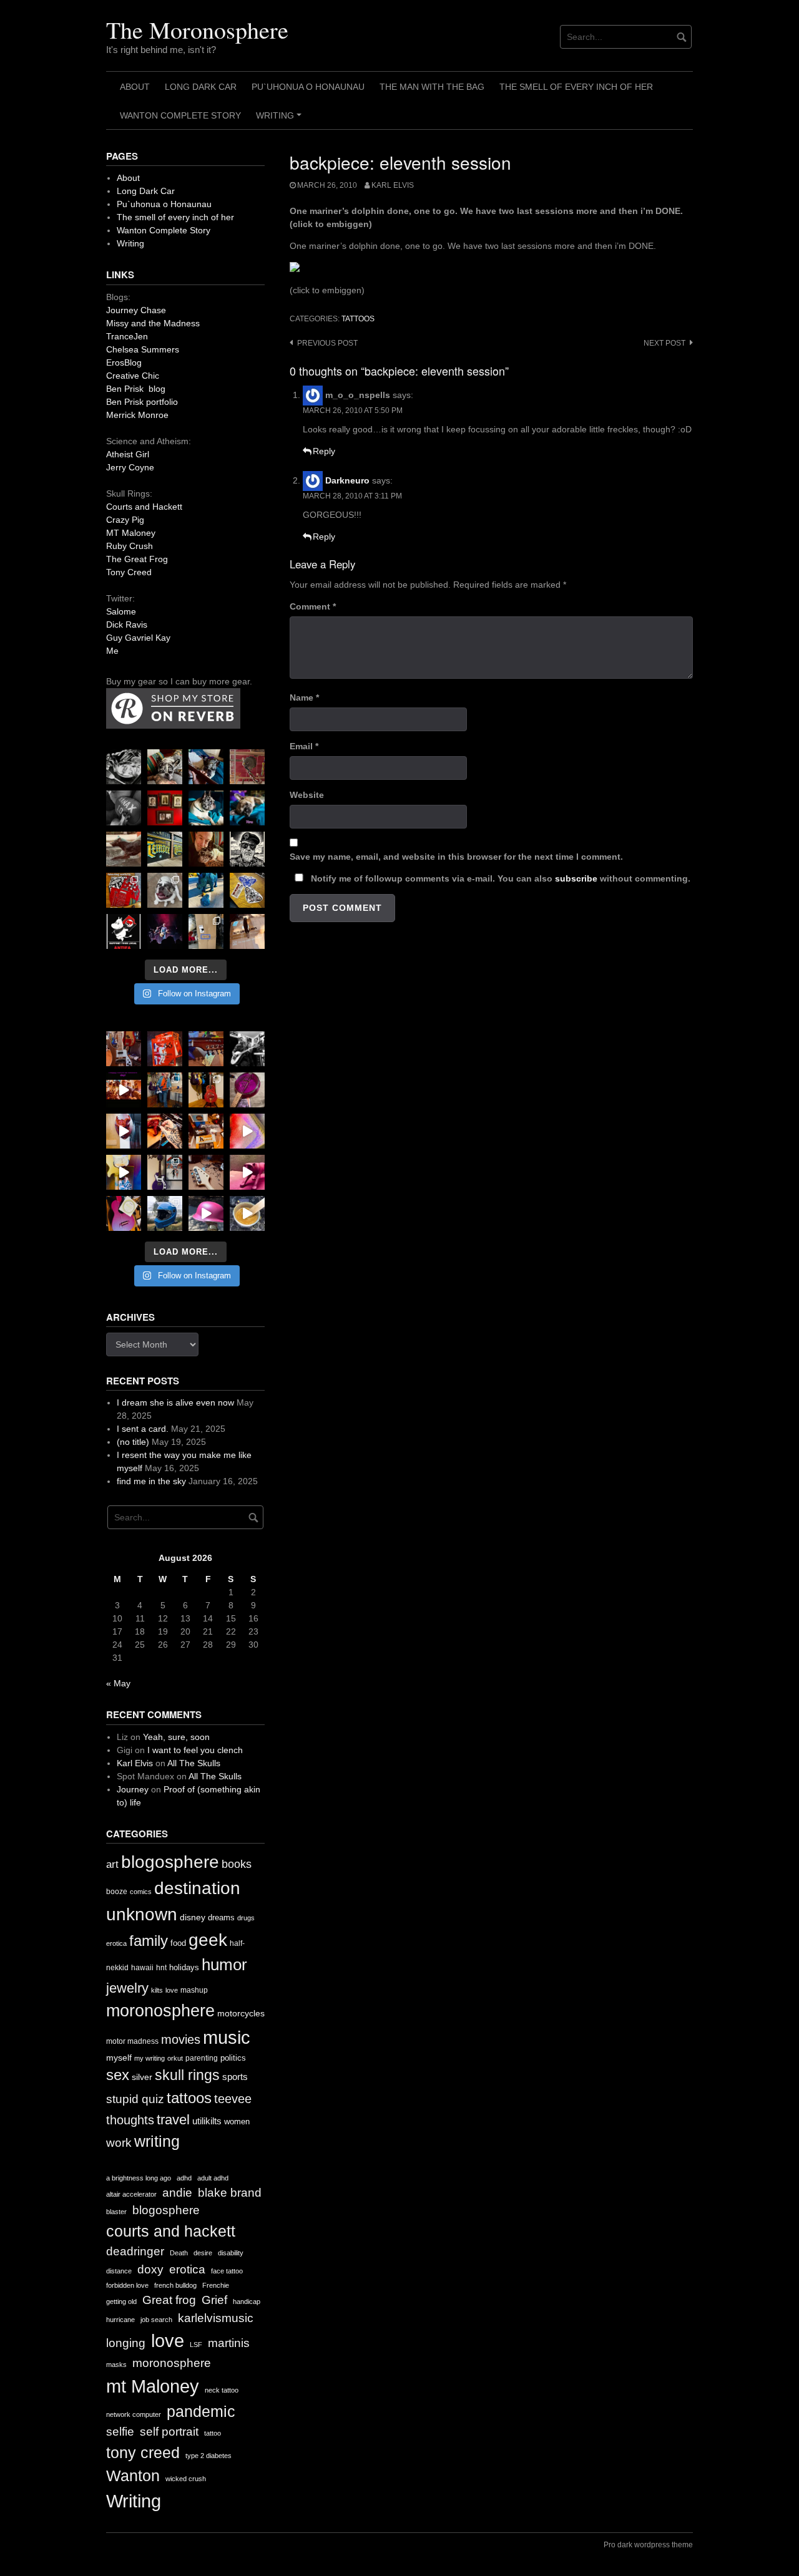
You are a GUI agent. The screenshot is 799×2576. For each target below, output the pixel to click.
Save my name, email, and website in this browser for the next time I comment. (456, 857)
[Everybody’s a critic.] (206, 767)
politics (233, 2058)
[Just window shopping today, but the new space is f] (165, 849)
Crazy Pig (125, 520)
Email (304, 746)
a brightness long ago (139, 2178)
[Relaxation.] (124, 808)
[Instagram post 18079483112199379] (124, 1090)
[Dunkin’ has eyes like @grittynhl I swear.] (165, 890)
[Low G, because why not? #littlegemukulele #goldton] (247, 1090)
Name (304, 697)
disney (193, 1917)
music (227, 2037)
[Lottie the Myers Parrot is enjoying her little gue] (247, 767)
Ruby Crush (130, 546)
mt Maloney (153, 2386)
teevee (233, 2099)
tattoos (358, 319)
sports (235, 2077)
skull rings (187, 2075)
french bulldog (175, 2285)
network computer (134, 2414)
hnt (161, 1968)
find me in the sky (151, 1481)
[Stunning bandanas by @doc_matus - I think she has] (124, 890)
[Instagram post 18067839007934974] (206, 1213)
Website (307, 795)
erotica (116, 1943)
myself (119, 2058)
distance (119, 2271)
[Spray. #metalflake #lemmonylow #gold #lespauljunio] (124, 1172)
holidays (184, 1967)
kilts (157, 1990)
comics (141, 1892)
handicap (247, 2301)
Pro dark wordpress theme (648, 2545)
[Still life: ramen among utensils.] (124, 767)
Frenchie (216, 2285)
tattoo (213, 2433)
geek (208, 1940)
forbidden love (127, 2285)
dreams (221, 1917)
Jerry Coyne (130, 467)
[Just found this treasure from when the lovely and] (247, 890)
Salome (121, 611)
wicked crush (186, 2479)
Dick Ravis (127, 625)
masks (116, 2365)
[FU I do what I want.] (247, 931)
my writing (150, 2058)
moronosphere (160, 2010)
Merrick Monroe (137, 415)
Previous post (327, 343)
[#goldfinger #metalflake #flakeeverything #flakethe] (247, 1213)
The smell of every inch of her (576, 87)
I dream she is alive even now (175, 1402)
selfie (120, 2432)
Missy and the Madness (153, 323)
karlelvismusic (216, 2318)
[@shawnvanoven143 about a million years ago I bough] (165, 808)
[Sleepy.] (165, 767)
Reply (324, 451)
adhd (184, 2178)
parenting (202, 2058)
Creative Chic (133, 376)
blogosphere (170, 1862)
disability (231, 2253)
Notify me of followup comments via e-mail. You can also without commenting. (499, 878)
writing (157, 2141)
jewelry (127, 1988)
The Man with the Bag (432, 87)
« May (118, 1683)
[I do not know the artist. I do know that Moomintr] (124, 931)
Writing (281, 120)
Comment (313, 606)
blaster (116, 2212)
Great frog (169, 2300)
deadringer (135, 2251)
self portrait (169, 2432)
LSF (196, 2345)
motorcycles (241, 2013)
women (237, 2122)
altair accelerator (131, 2194)
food (178, 1943)
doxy (150, 2269)
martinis (229, 2343)
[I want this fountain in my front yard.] (124, 849)
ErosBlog (124, 362)
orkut (175, 2058)
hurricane (120, 2320)
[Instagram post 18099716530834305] (206, 808)
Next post (664, 343)
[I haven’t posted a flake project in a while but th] (165, 1213)
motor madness (132, 2041)
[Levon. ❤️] (206, 849)
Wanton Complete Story (180, 115)
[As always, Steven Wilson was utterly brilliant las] (165, 931)
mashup (194, 1990)
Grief (214, 2300)
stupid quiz (135, 2099)
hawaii (142, 1968)
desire (203, 2253)
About (135, 87)
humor (224, 1965)
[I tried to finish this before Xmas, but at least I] (124, 1131)
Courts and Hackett (144, 507)
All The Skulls (194, 1763)
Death (179, 2253)
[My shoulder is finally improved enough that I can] (124, 1049)
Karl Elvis (393, 185)
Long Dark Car (201, 87)
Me (112, 651)
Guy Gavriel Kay (138, 638)
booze (117, 1892)
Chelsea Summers (143, 349)
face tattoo (227, 2271)
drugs (246, 1918)
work (119, 2143)
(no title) (133, 1442)
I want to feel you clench (195, 1750)
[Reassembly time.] (206, 1172)
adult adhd (213, 2178)
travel (173, 2120)
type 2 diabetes (208, 2456)
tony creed (143, 2453)
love (172, 1990)
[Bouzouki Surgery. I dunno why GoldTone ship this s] (206, 1049)
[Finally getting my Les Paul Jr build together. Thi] (206, 1131)
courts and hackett (171, 2231)
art (112, 1864)
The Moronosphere (197, 30)
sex (118, 2075)
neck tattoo (222, 2390)
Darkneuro (347, 480)
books (237, 1864)
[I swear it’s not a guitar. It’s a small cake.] (206, 931)
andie (177, 2193)
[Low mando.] (247, 1049)
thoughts (130, 2120)
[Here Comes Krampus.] (247, 1131)
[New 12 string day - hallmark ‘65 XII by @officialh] (165, 1090)
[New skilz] (165, 1131)
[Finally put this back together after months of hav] (206, 1090)
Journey (133, 1789)
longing (126, 2343)
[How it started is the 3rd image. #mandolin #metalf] (165, 1172)
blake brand (230, 2193)
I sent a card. (143, 1429)
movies (181, 2039)
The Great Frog (137, 559)
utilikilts (207, 2121)
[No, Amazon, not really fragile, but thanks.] (165, 1049)
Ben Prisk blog (136, 389)
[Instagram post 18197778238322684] (247, 808)
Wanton (133, 2476)
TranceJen (127, 336)
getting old (121, 2301)
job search (156, 2320)
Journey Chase (136, 310)
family (149, 1941)
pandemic (201, 2412)
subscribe (576, 878)
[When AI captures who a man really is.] (247, 849)
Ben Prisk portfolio (142, 402)
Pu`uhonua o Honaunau (308, 87)
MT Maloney (131, 533)
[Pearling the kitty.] (247, 1172)
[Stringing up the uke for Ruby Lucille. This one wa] (124, 1213)
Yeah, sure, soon (176, 1737)
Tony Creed (129, 572)
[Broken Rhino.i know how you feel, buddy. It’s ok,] (206, 890)
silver (142, 2077)
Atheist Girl (128, 454)
